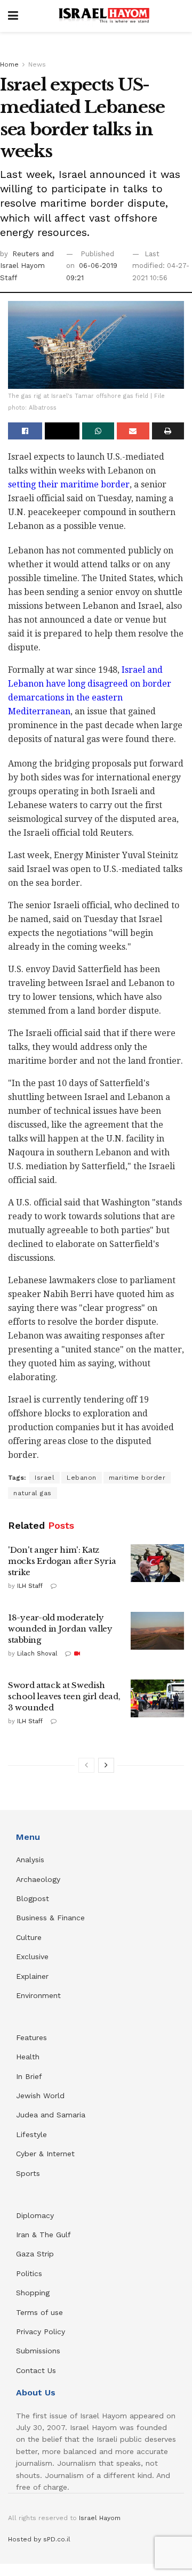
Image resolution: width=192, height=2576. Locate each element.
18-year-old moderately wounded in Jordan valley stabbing (60, 1629)
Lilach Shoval (37, 1654)
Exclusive (32, 1957)
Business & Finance (50, 1918)
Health (28, 2057)
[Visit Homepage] (104, 16)
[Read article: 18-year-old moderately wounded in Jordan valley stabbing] (157, 1631)
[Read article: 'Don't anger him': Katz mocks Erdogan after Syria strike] (157, 1563)
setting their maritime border (69, 484)
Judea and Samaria (51, 2115)
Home (9, 64)
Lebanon (82, 1478)
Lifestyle (31, 2134)
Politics (29, 2273)
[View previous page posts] (86, 1765)
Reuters (27, 254)
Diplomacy (36, 2215)
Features (31, 2037)
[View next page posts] (106, 1765)
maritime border (137, 1478)
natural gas (33, 1493)
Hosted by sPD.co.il (39, 2539)
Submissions (38, 2351)
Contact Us (36, 2370)
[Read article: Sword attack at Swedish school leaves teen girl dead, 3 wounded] (157, 1699)
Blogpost (33, 1898)
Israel (45, 1478)
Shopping (33, 2293)
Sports (28, 2173)
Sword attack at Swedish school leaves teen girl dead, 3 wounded (64, 1696)
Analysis (31, 1860)
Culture (29, 1937)
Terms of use (39, 2312)
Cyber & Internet (45, 2154)
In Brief (29, 2076)
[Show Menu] (13, 16)
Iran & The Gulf (43, 2235)
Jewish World (40, 2096)
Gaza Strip (35, 2254)
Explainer (32, 1976)
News (37, 64)
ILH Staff (30, 1586)
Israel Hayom (100, 2518)
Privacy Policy (41, 2332)
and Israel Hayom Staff (27, 266)
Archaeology (38, 1879)
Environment (38, 1995)
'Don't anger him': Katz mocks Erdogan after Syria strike (62, 1561)
